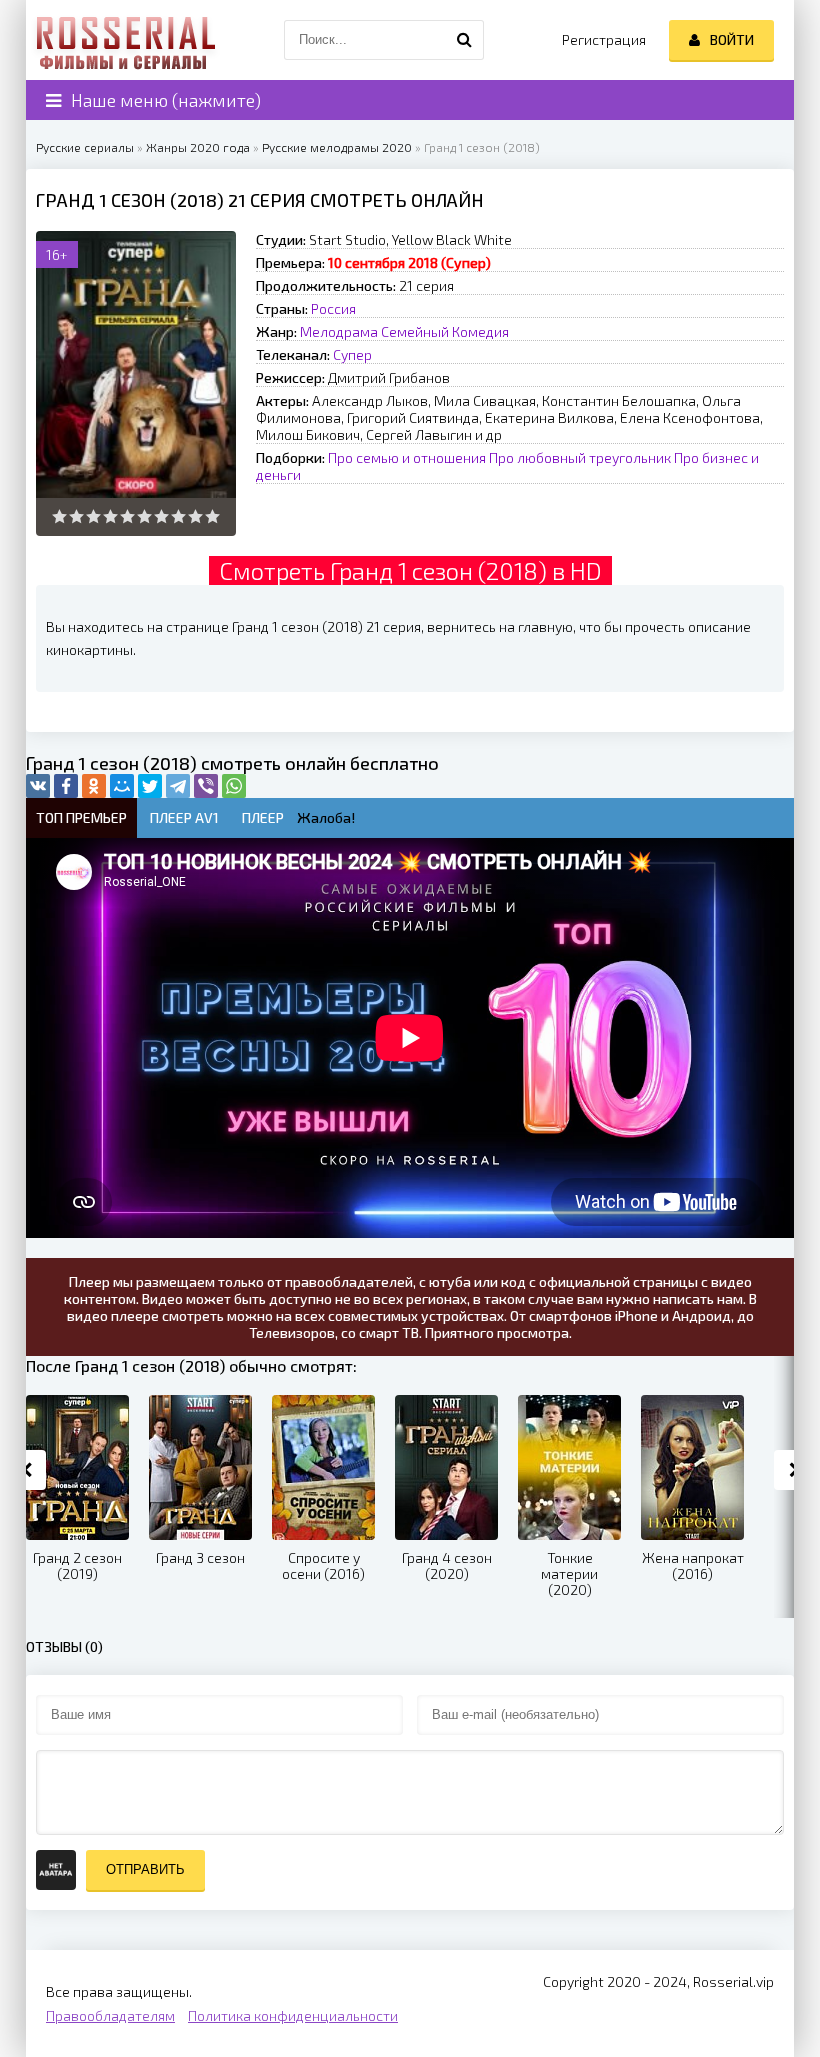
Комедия (480, 331)
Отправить (145, 1869)
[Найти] (464, 40)
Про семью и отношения (407, 457)
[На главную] (126, 40)
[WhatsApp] (234, 786)
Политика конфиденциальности (293, 2015)
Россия (333, 308)
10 (212, 516)
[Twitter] (150, 786)
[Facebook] (66, 786)
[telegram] (178, 786)
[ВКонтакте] (38, 786)
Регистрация (604, 39)
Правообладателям (110, 2015)
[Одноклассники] (94, 786)
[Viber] (206, 786)
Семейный (415, 331)
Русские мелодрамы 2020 (337, 147)
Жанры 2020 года (198, 147)
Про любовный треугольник (580, 457)
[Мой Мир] (122, 786)
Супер (352, 354)
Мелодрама (339, 331)
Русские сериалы (85, 147)
